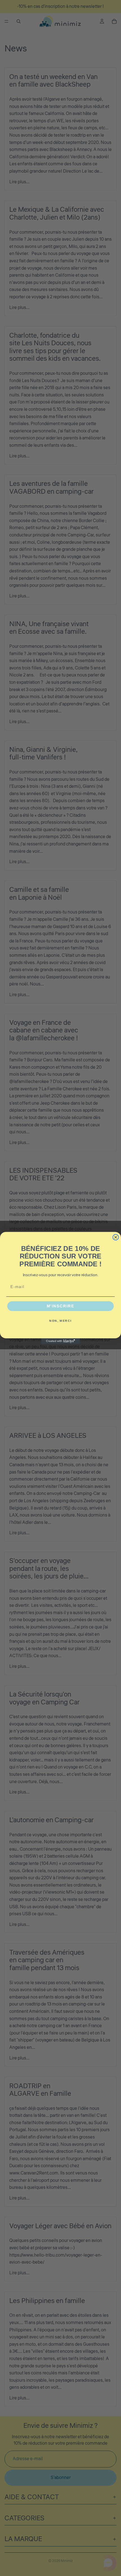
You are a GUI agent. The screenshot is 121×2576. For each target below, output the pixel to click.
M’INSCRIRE (61, 1306)
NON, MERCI (60, 1321)
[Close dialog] (116, 1237)
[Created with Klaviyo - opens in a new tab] (60, 1341)
